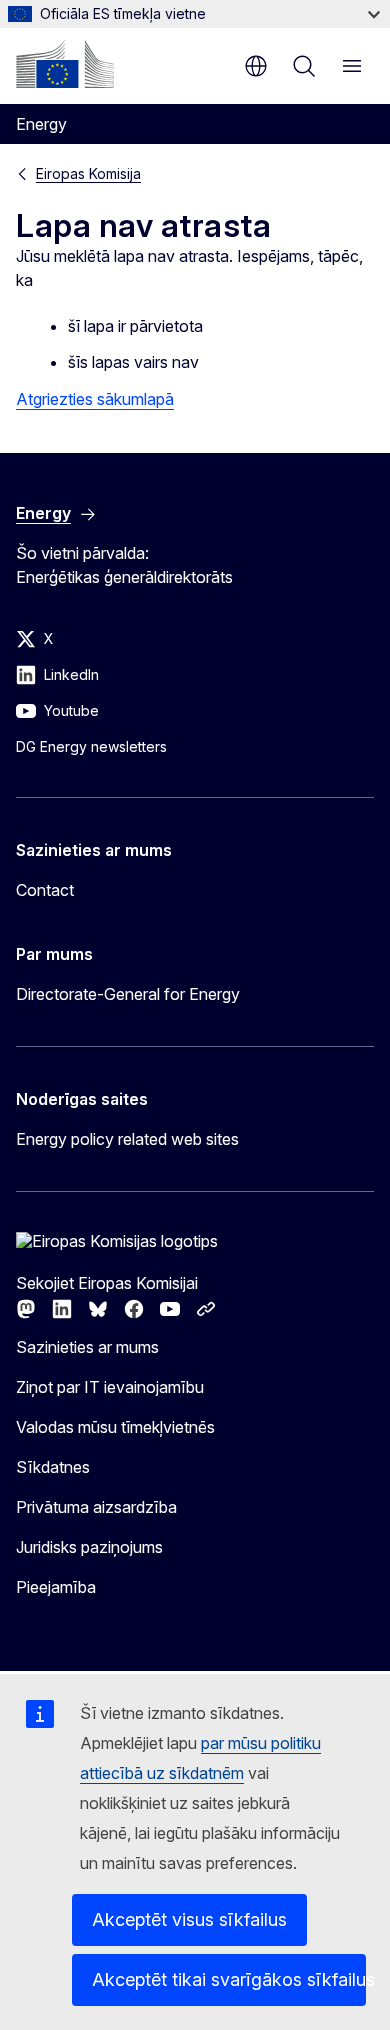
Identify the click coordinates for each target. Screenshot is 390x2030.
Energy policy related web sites (127, 1139)
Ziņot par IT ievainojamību (110, 1387)
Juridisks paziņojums (89, 1547)
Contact (45, 890)
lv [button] (256, 66)
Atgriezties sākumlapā (95, 399)
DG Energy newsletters (91, 746)
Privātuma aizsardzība (96, 1507)
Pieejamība (56, 1587)
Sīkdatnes (53, 1467)
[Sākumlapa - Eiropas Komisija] (65, 64)
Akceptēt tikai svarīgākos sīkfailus (229, 1979)
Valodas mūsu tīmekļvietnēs (115, 1427)
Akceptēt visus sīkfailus (189, 1919)
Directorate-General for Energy (128, 994)
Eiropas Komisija (88, 173)
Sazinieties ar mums (87, 1347)
